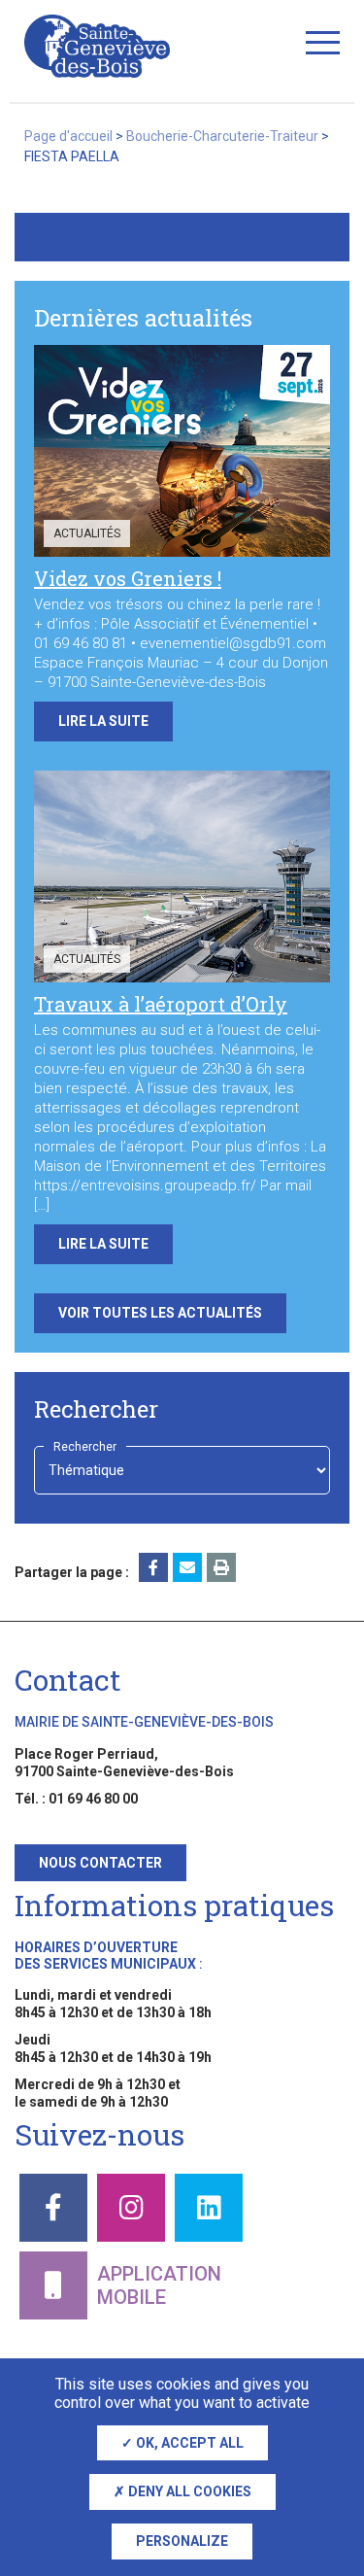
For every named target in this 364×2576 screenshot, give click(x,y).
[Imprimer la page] (221, 1567)
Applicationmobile (159, 2285)
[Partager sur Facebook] (153, 1567)
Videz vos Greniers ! (128, 578)
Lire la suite (103, 721)
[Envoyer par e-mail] (187, 1567)
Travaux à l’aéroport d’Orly (161, 1004)
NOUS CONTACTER (100, 1863)
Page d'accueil (68, 136)
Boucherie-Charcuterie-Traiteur (222, 136)
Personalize (182, 2541)
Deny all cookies (188, 2491)
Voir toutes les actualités (160, 1313)
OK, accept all (188, 2443)
